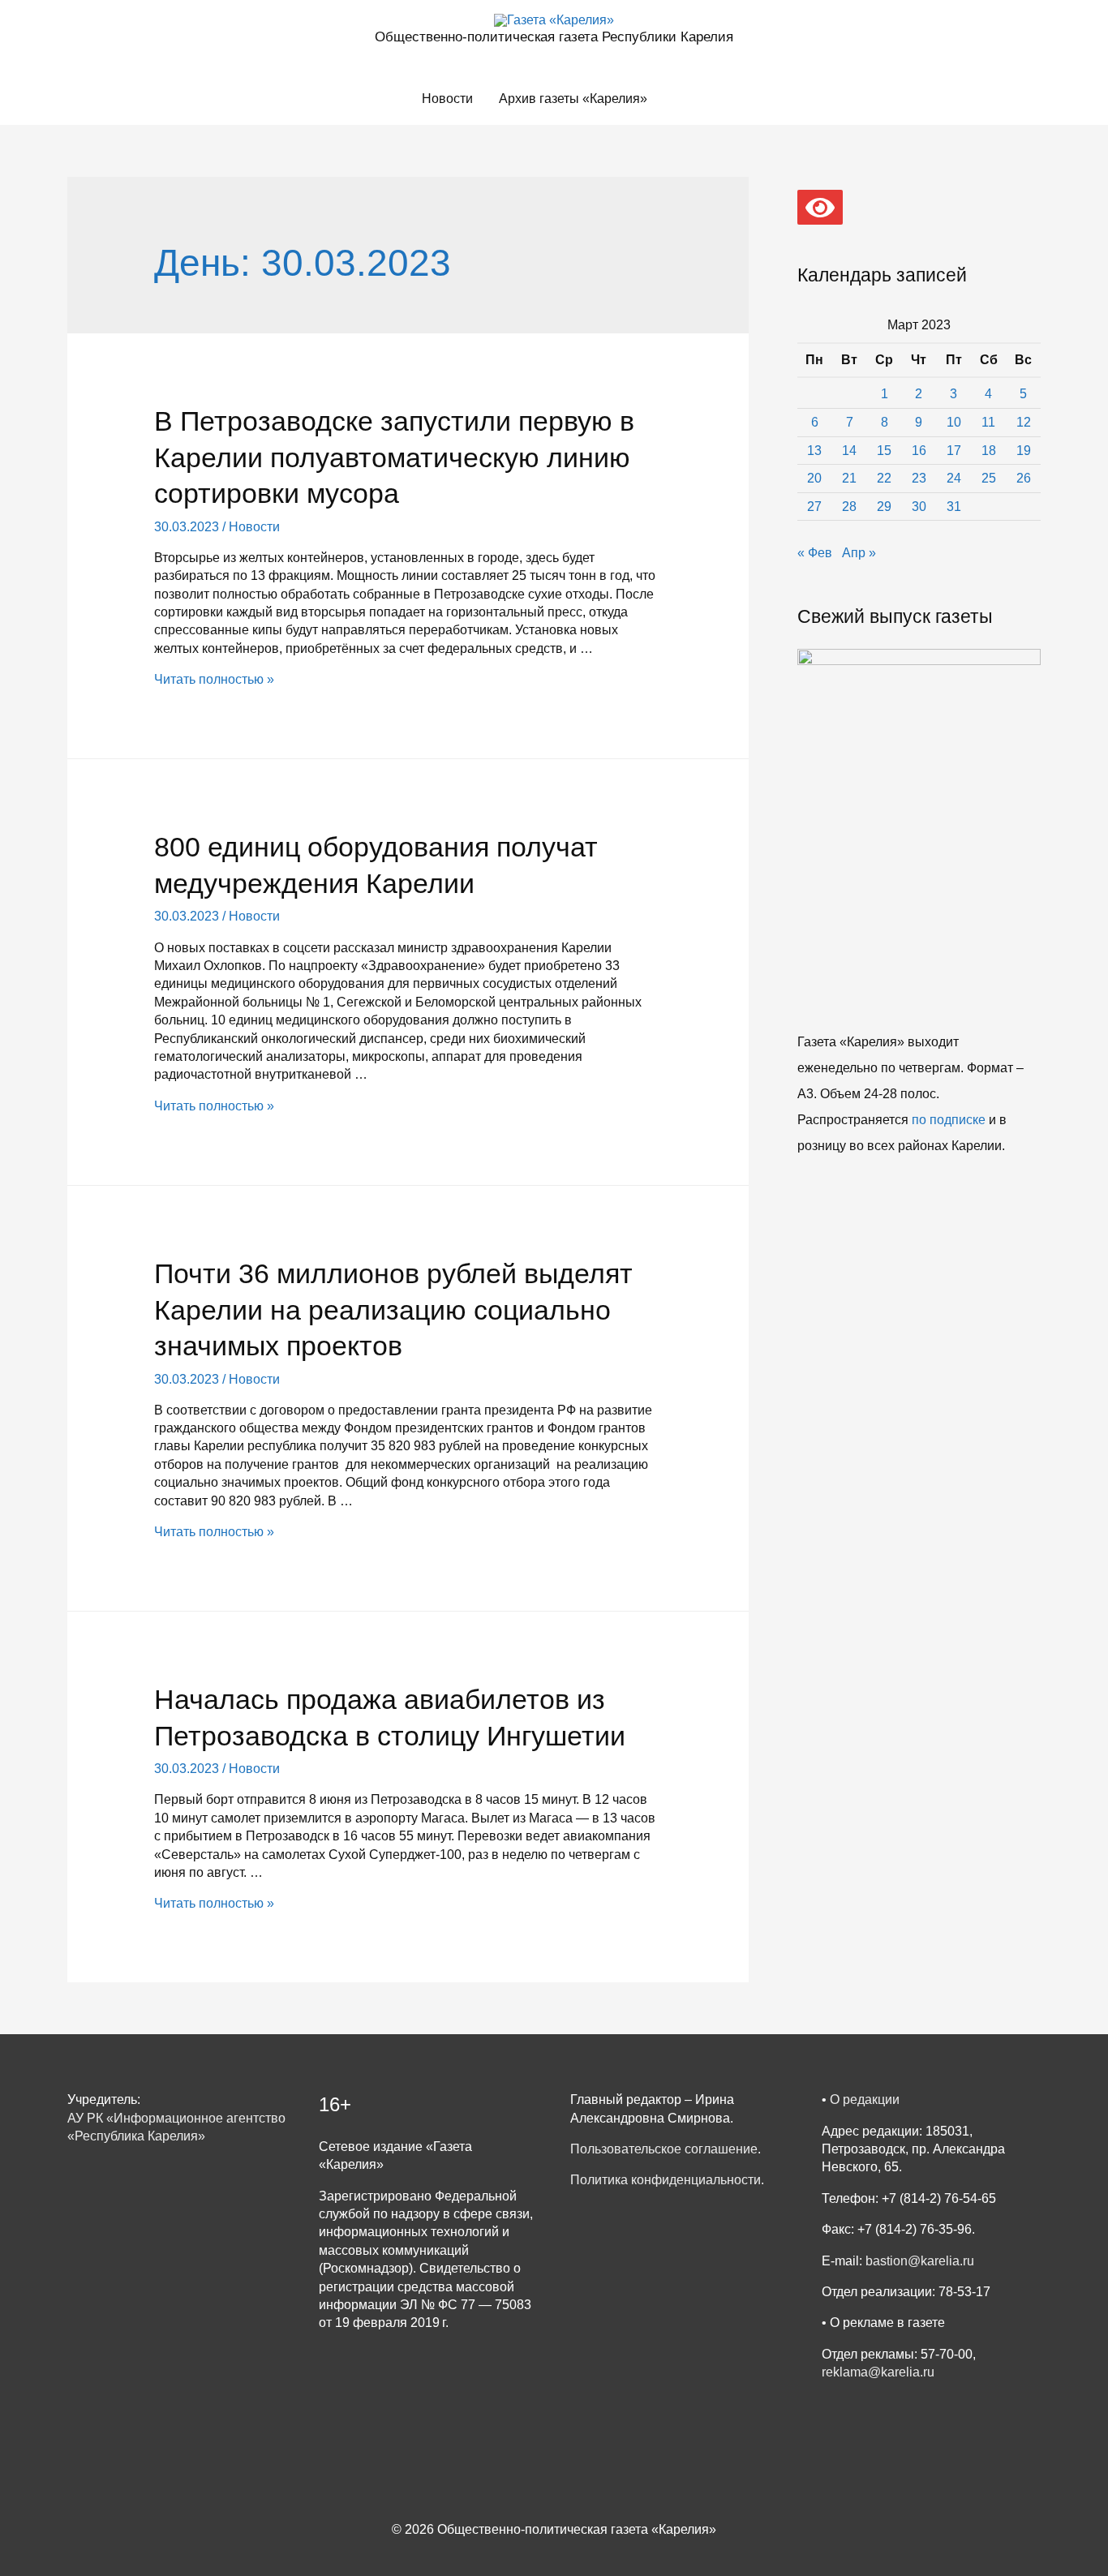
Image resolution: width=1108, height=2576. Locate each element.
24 (954, 478)
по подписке (949, 1120)
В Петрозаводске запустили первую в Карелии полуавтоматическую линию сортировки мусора (394, 457)
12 (1024, 422)
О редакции (865, 2099)
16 (919, 451)
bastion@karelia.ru (920, 2261)
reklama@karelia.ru (878, 2372)
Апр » (859, 553)
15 (884, 451)
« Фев (815, 553)
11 (988, 422)
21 (849, 478)
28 (849, 507)
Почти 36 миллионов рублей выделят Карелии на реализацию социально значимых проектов (393, 1309)
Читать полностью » (214, 679)
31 (954, 507)
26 (1024, 478)
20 (814, 478)
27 (814, 507)
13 (814, 451)
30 (919, 507)
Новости (447, 99)
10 (954, 422)
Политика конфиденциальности (666, 2180)
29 (884, 507)
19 (1024, 451)
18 (989, 451)
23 (919, 478)
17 (954, 451)
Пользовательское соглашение (664, 2149)
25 (989, 478)
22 (884, 478)
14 (849, 451)
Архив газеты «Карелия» (573, 99)
